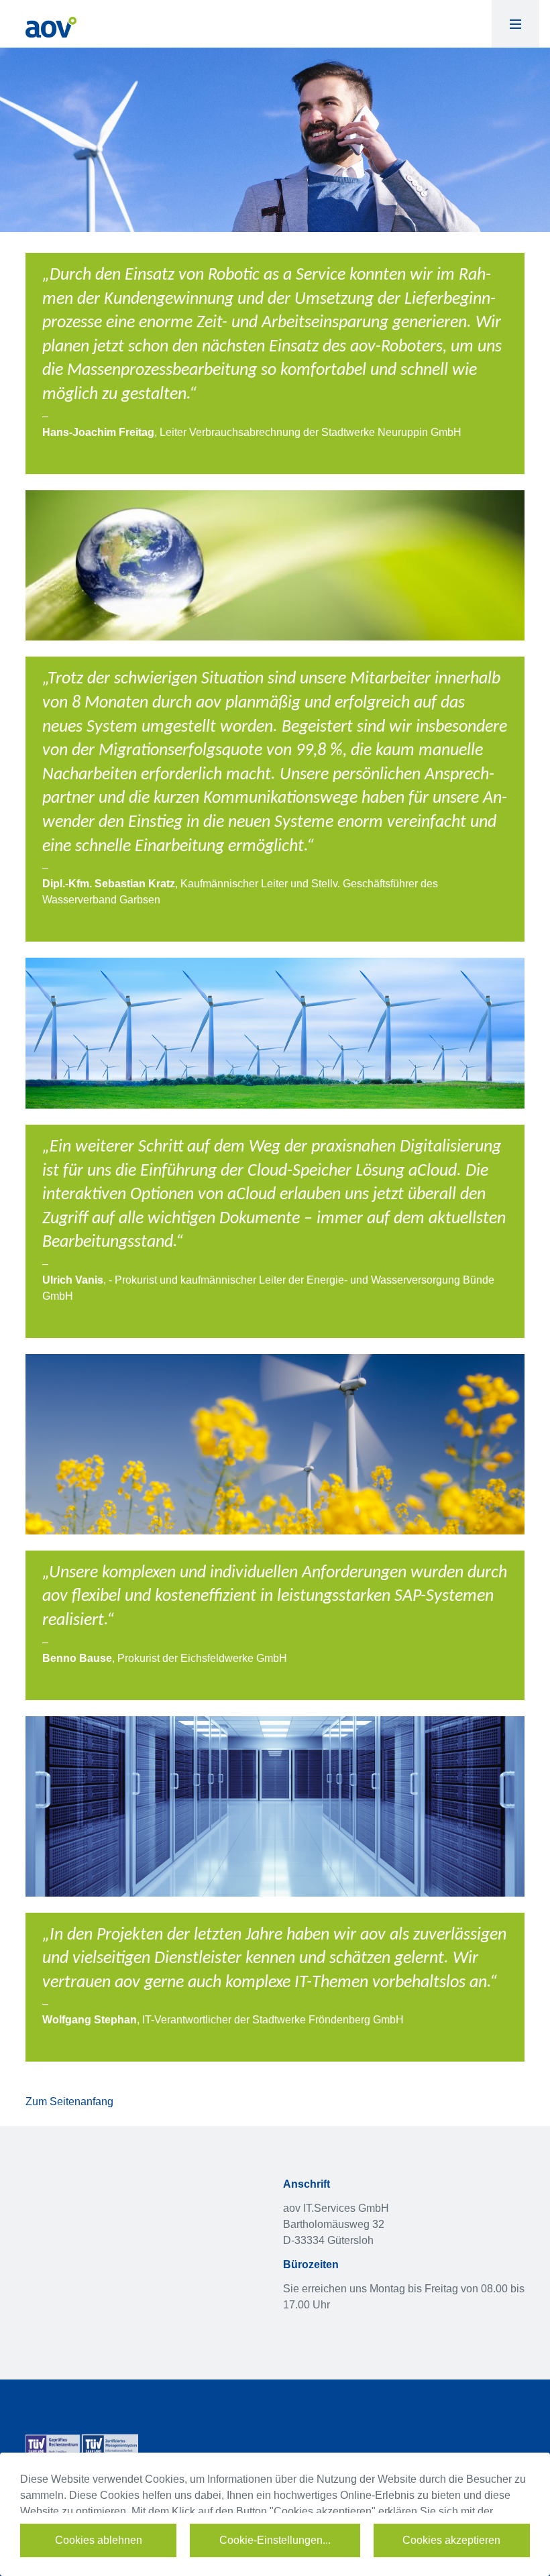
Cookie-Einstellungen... (275, 2540)
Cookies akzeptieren (451, 2540)
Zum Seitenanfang (69, 2102)
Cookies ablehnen (99, 2540)
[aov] (51, 26)
